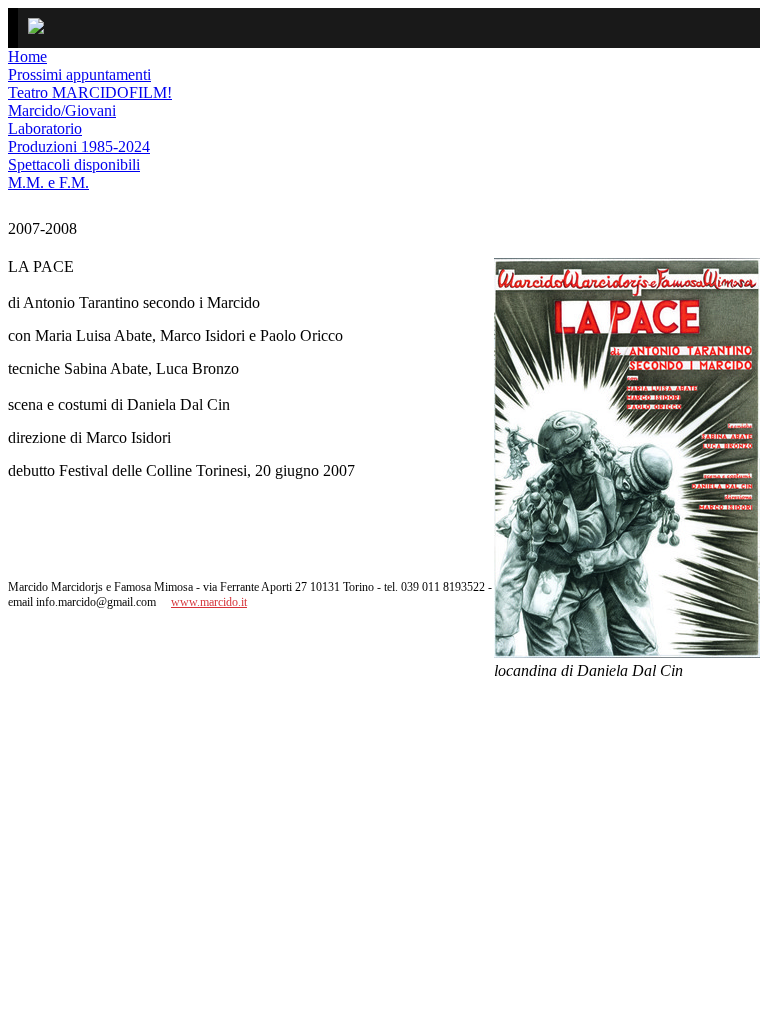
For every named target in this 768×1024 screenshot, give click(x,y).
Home (27, 56)
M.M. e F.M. (48, 182)
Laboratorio (45, 128)
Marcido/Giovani (62, 110)
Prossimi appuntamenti (79, 74)
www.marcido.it (209, 602)
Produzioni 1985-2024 (79, 146)
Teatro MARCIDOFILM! (90, 92)
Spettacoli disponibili (74, 164)
